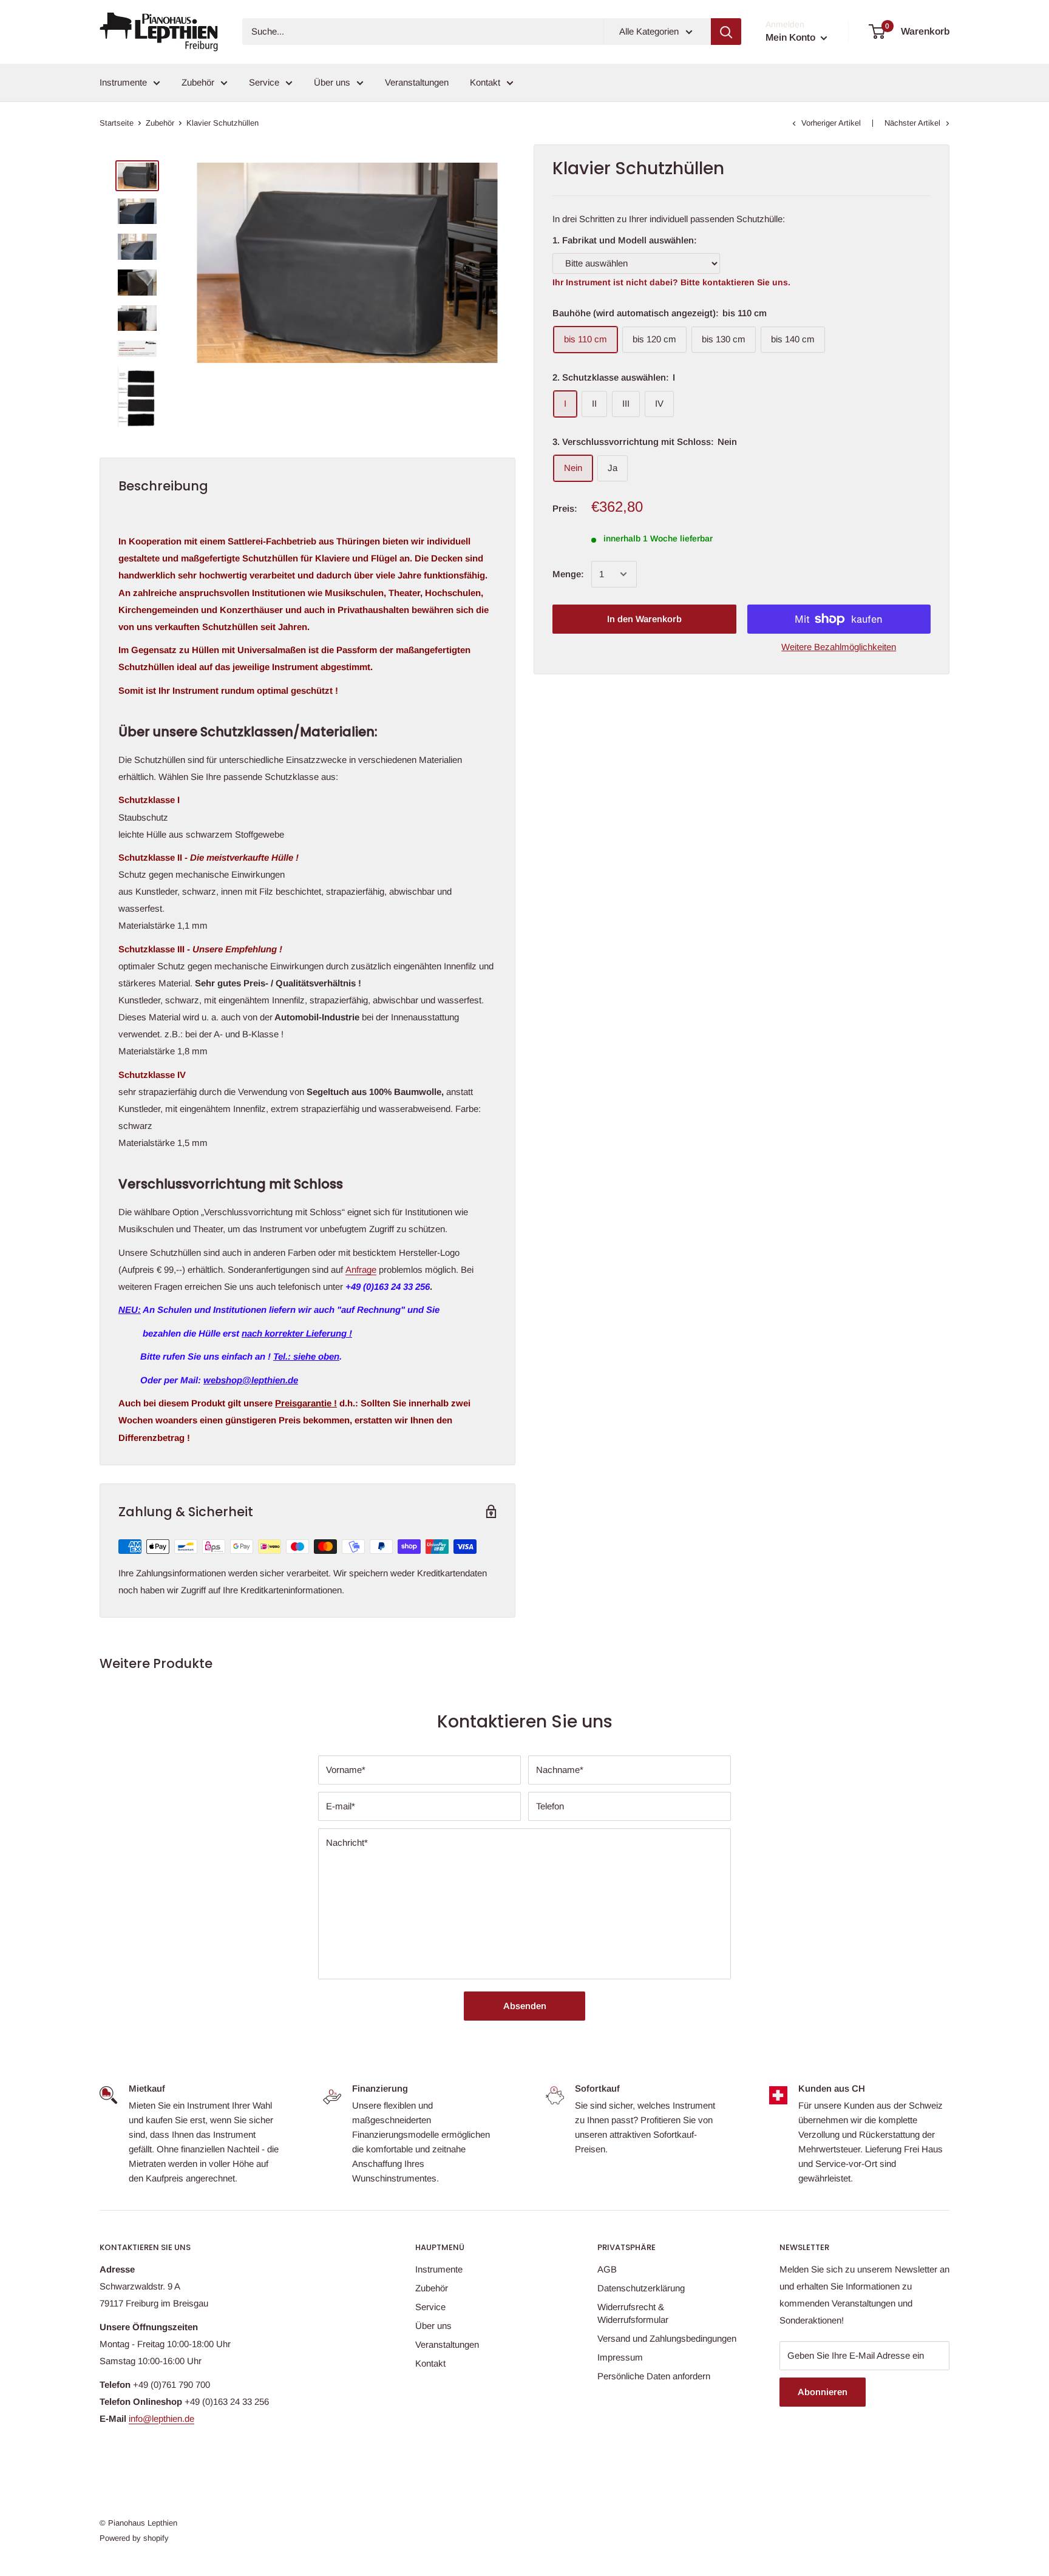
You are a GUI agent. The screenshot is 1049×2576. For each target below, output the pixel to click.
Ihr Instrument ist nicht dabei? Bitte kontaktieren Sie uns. (671, 282)
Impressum (620, 2357)
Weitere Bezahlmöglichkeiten (839, 647)
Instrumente (123, 82)
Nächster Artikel (912, 123)
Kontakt (485, 82)
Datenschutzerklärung (641, 2288)
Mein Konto (792, 37)
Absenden (525, 2006)
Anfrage (361, 1269)
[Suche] (726, 32)
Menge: (568, 574)
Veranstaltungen (417, 82)
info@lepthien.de (161, 2418)
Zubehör (198, 82)
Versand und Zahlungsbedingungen (667, 2338)
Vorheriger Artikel (831, 123)
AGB (607, 2269)
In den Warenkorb (644, 619)
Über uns (332, 82)
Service (264, 82)
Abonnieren (823, 2392)
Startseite (117, 123)
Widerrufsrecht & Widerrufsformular (633, 2313)
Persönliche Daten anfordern (654, 2376)
